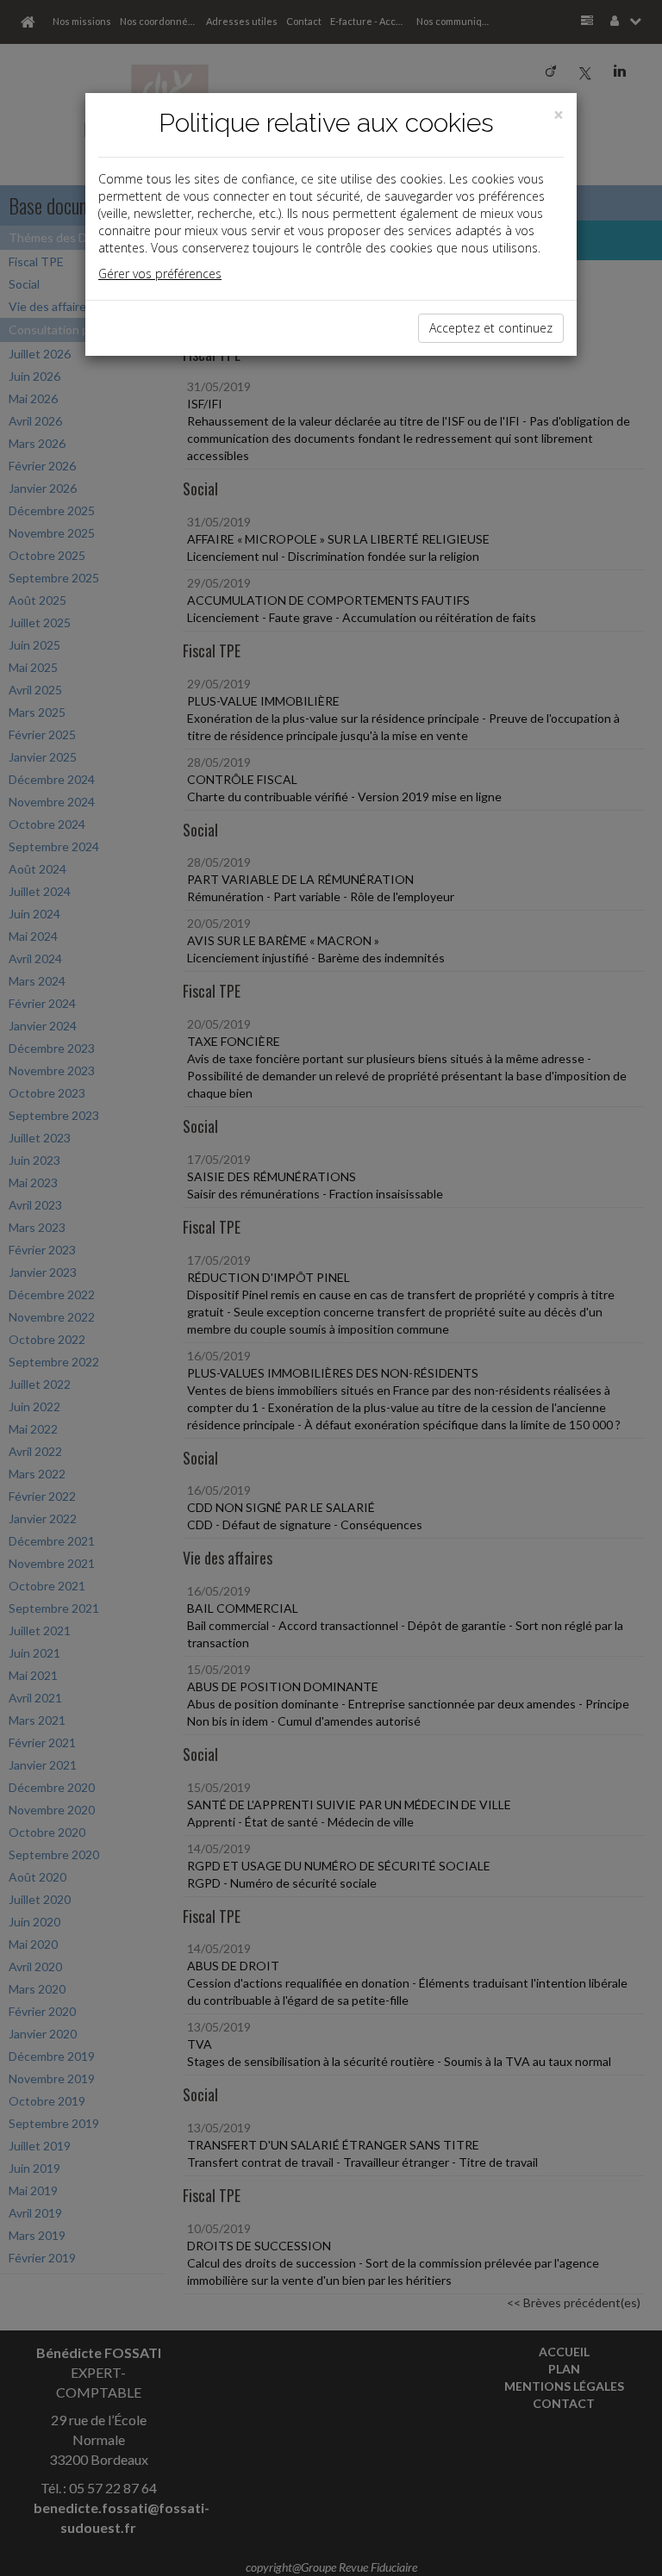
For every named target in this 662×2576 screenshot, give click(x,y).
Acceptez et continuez (491, 328)
